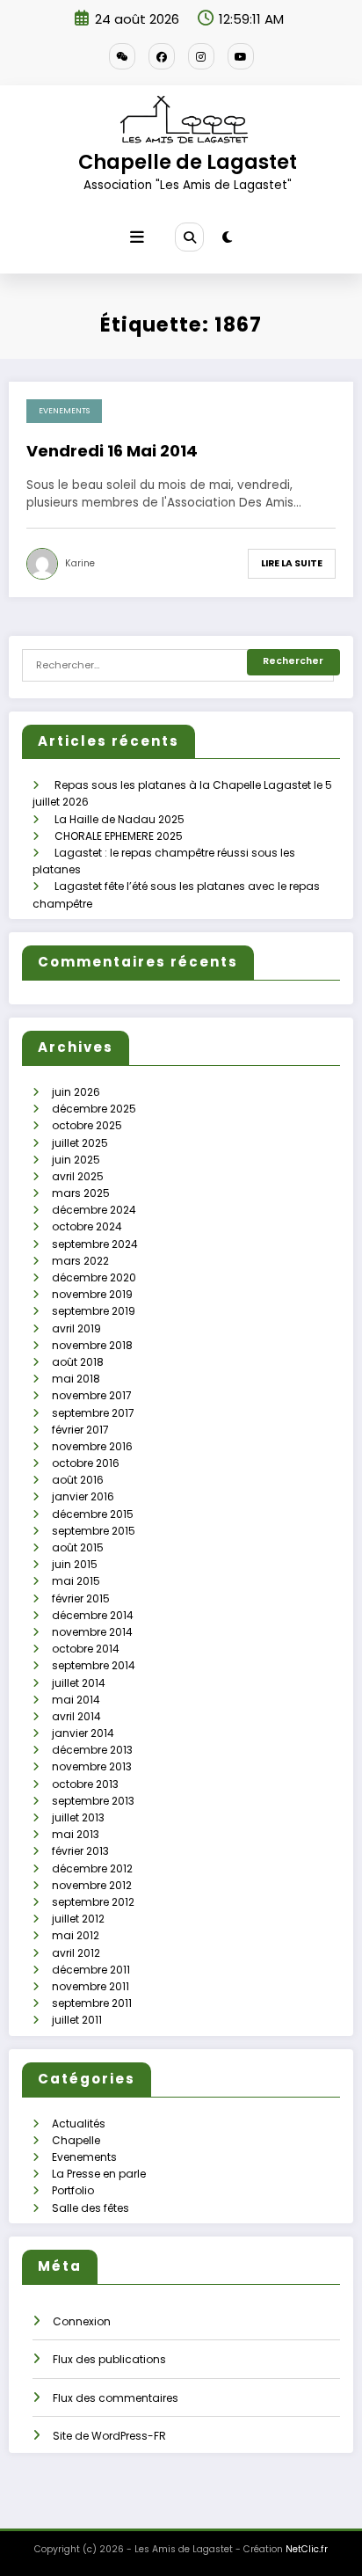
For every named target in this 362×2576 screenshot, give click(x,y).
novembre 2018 (92, 1345)
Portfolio (73, 2190)
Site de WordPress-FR (109, 2436)
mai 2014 (76, 1700)
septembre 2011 (92, 2003)
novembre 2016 (92, 1446)
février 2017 (80, 1430)
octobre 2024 (87, 1226)
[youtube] (241, 56)
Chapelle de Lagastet (188, 162)
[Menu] (137, 237)
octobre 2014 (86, 1649)
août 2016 (78, 1480)
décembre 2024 (94, 1210)
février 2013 (80, 1851)
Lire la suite (292, 563)
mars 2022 (80, 1261)
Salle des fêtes (90, 2208)
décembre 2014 (93, 1615)
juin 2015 (75, 1564)
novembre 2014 (92, 1632)
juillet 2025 (80, 1143)
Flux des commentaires (116, 2398)
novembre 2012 (92, 1885)
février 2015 (81, 1598)
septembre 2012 (93, 1902)
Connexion (82, 2321)
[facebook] (162, 56)
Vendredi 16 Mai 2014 (112, 451)
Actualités (79, 2124)
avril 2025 (78, 1176)
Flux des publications (109, 2359)
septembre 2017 (93, 1413)
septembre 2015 (94, 1531)
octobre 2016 (86, 1463)
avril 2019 (76, 1328)
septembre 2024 (95, 1244)
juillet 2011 (77, 2020)
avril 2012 (76, 1953)
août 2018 (78, 1362)
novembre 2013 (92, 1766)
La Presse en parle (99, 2174)
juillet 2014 (79, 1683)
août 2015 (78, 1547)
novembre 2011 (90, 1986)
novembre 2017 (92, 1395)
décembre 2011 (91, 1970)
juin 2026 (76, 1092)
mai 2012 (76, 1935)
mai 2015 (76, 1581)
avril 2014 (76, 1716)
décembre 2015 (93, 1514)
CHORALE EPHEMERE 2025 (119, 836)
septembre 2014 (94, 1665)
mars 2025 (81, 1193)
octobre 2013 (85, 1784)
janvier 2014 (83, 1733)
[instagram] (201, 56)
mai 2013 (76, 1834)
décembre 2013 (92, 1750)
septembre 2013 (93, 1801)
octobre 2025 (87, 1125)
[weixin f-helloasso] (122, 56)
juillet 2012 (78, 1919)
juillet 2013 (78, 1817)
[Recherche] (189, 237)
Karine (80, 563)
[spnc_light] (227, 237)
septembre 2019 (94, 1311)
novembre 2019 (92, 1294)
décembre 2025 (94, 1109)
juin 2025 (76, 1160)
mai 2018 (76, 1379)
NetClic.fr (307, 2549)
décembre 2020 (94, 1277)
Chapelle (76, 2140)
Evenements (64, 411)
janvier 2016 (83, 1496)
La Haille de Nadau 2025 (119, 819)
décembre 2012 (92, 1868)
